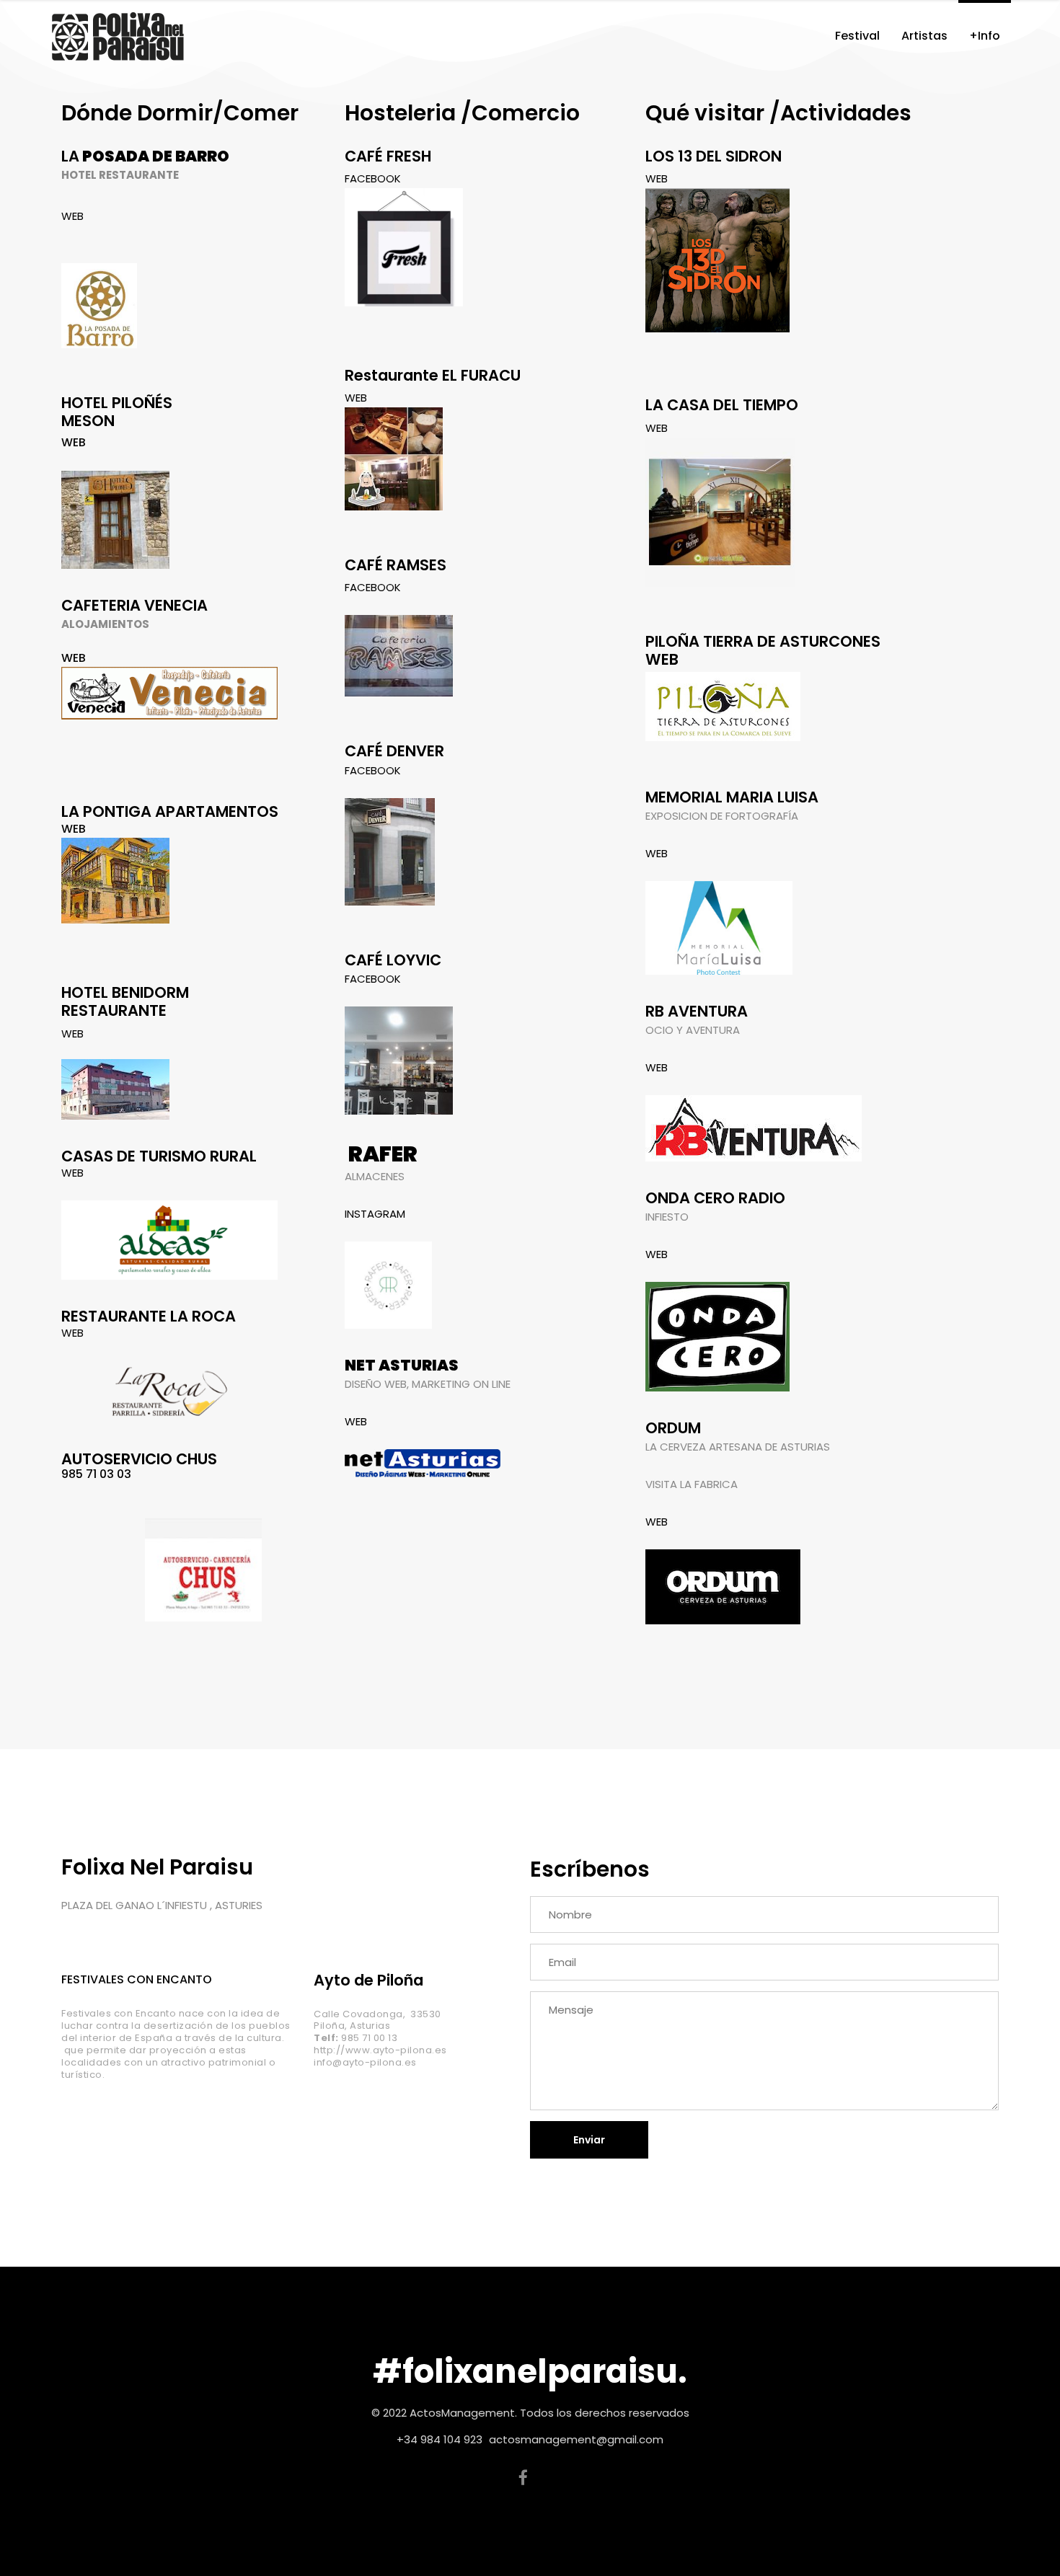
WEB (72, 216)
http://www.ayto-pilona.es (380, 2050)
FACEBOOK (373, 178)
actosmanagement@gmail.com (576, 2439)
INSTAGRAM (375, 1214)
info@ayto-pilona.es (365, 2062)
